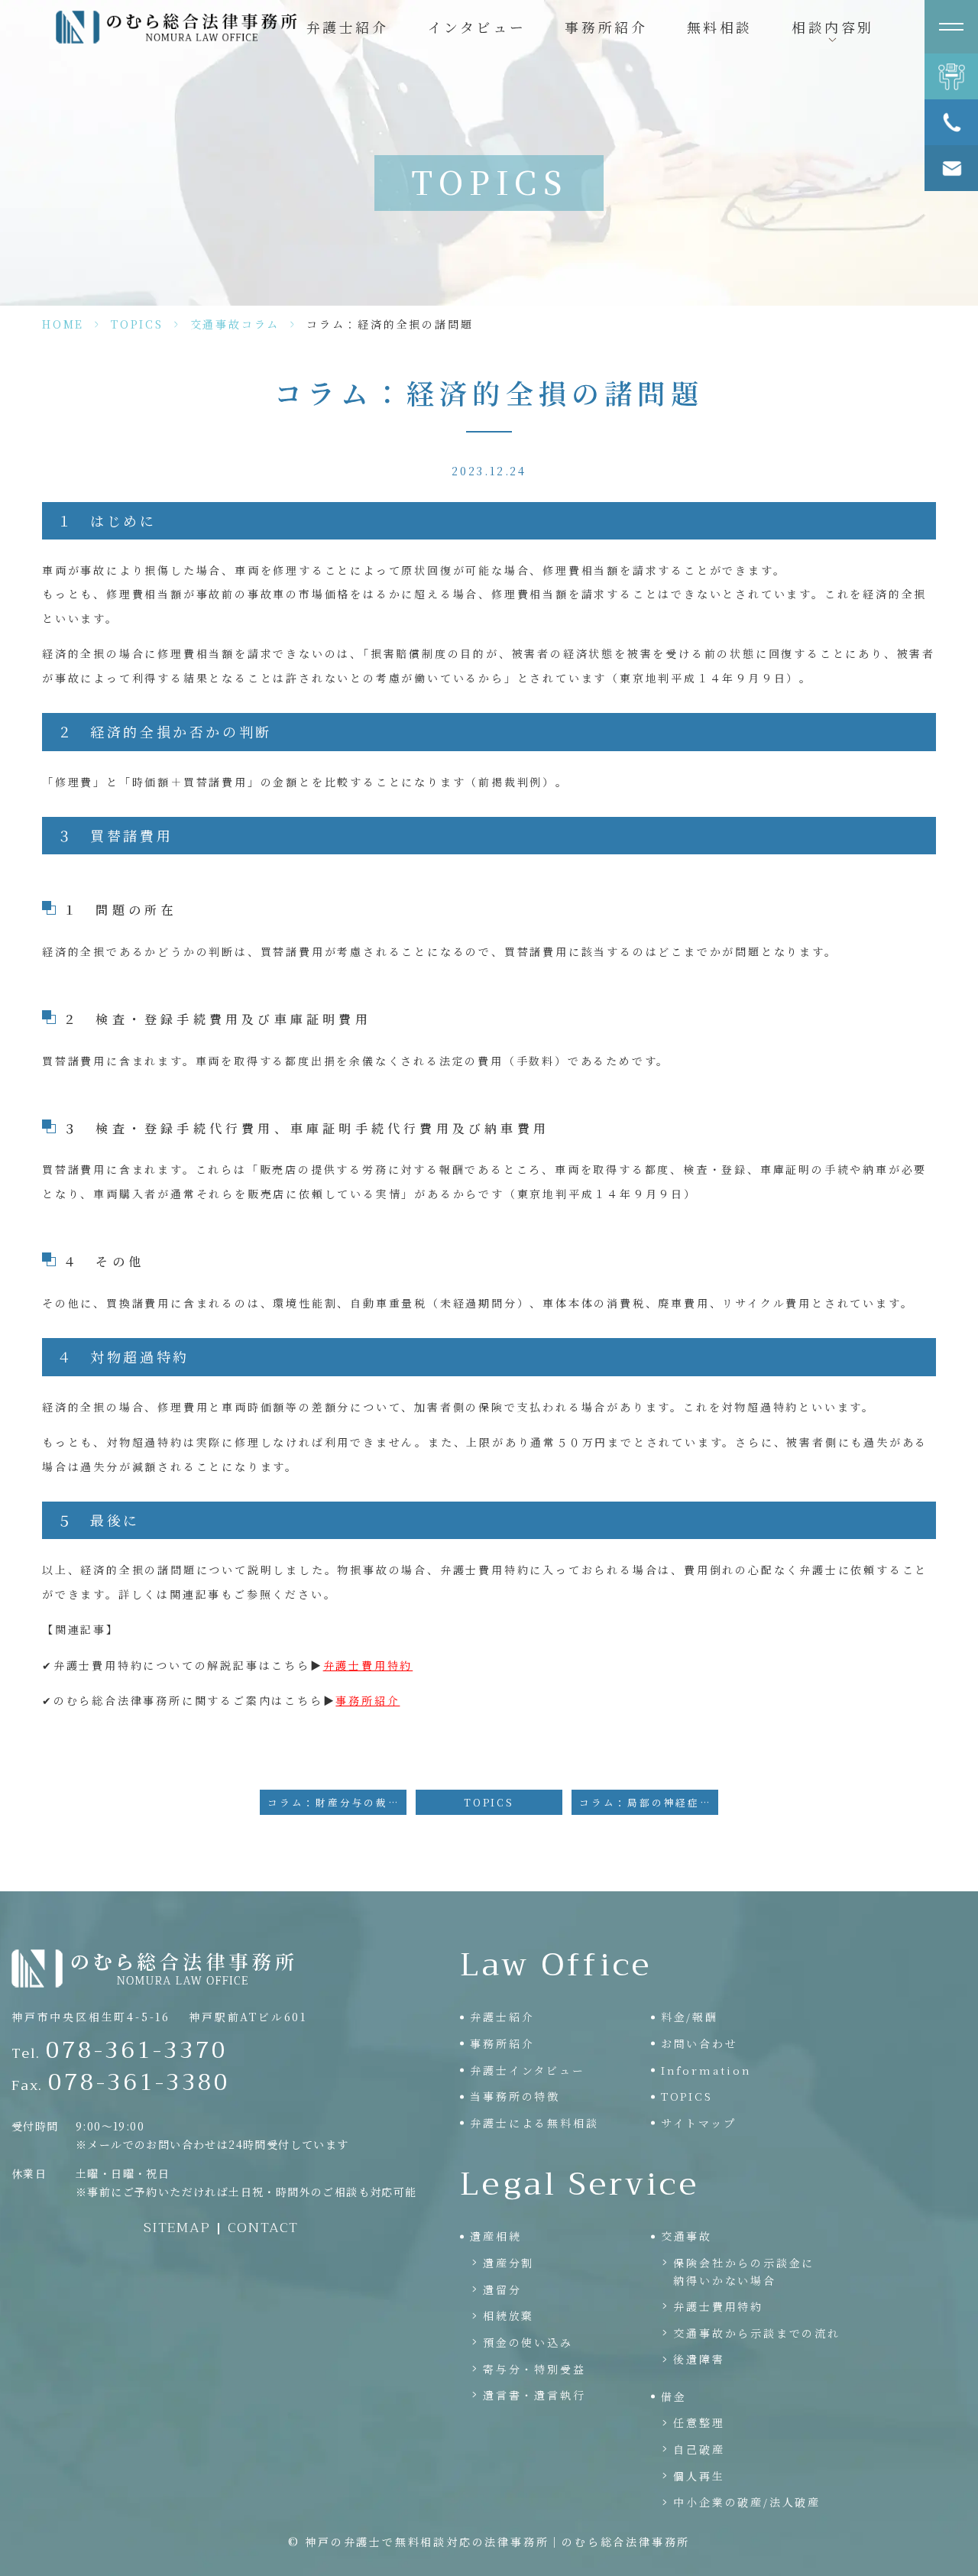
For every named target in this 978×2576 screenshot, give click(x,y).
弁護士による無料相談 (534, 2123)
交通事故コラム (235, 324)
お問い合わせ (699, 2043)
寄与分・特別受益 (534, 2369)
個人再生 (699, 2476)
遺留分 (502, 2289)
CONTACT (264, 2228)
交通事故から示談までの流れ (756, 2333)
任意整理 (699, 2422)
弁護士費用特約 (368, 1665)
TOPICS (137, 324)
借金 (674, 2396)
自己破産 (699, 2449)
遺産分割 (508, 2263)
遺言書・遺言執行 (534, 2395)
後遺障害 (699, 2359)
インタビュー (477, 27)
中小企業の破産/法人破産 (747, 2502)
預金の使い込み (528, 2342)
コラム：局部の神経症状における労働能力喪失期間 (649, 1802)
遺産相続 (495, 2236)
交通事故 (687, 2236)
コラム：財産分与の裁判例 (337, 1802)
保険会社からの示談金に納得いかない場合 (744, 2271)
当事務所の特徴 (515, 2096)
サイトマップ (699, 2123)
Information (706, 2070)
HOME (63, 324)
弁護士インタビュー (527, 2070)
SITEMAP (177, 2228)
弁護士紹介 (348, 27)
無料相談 (720, 27)
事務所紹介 (606, 27)
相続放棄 (508, 2315)
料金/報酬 (690, 2017)
